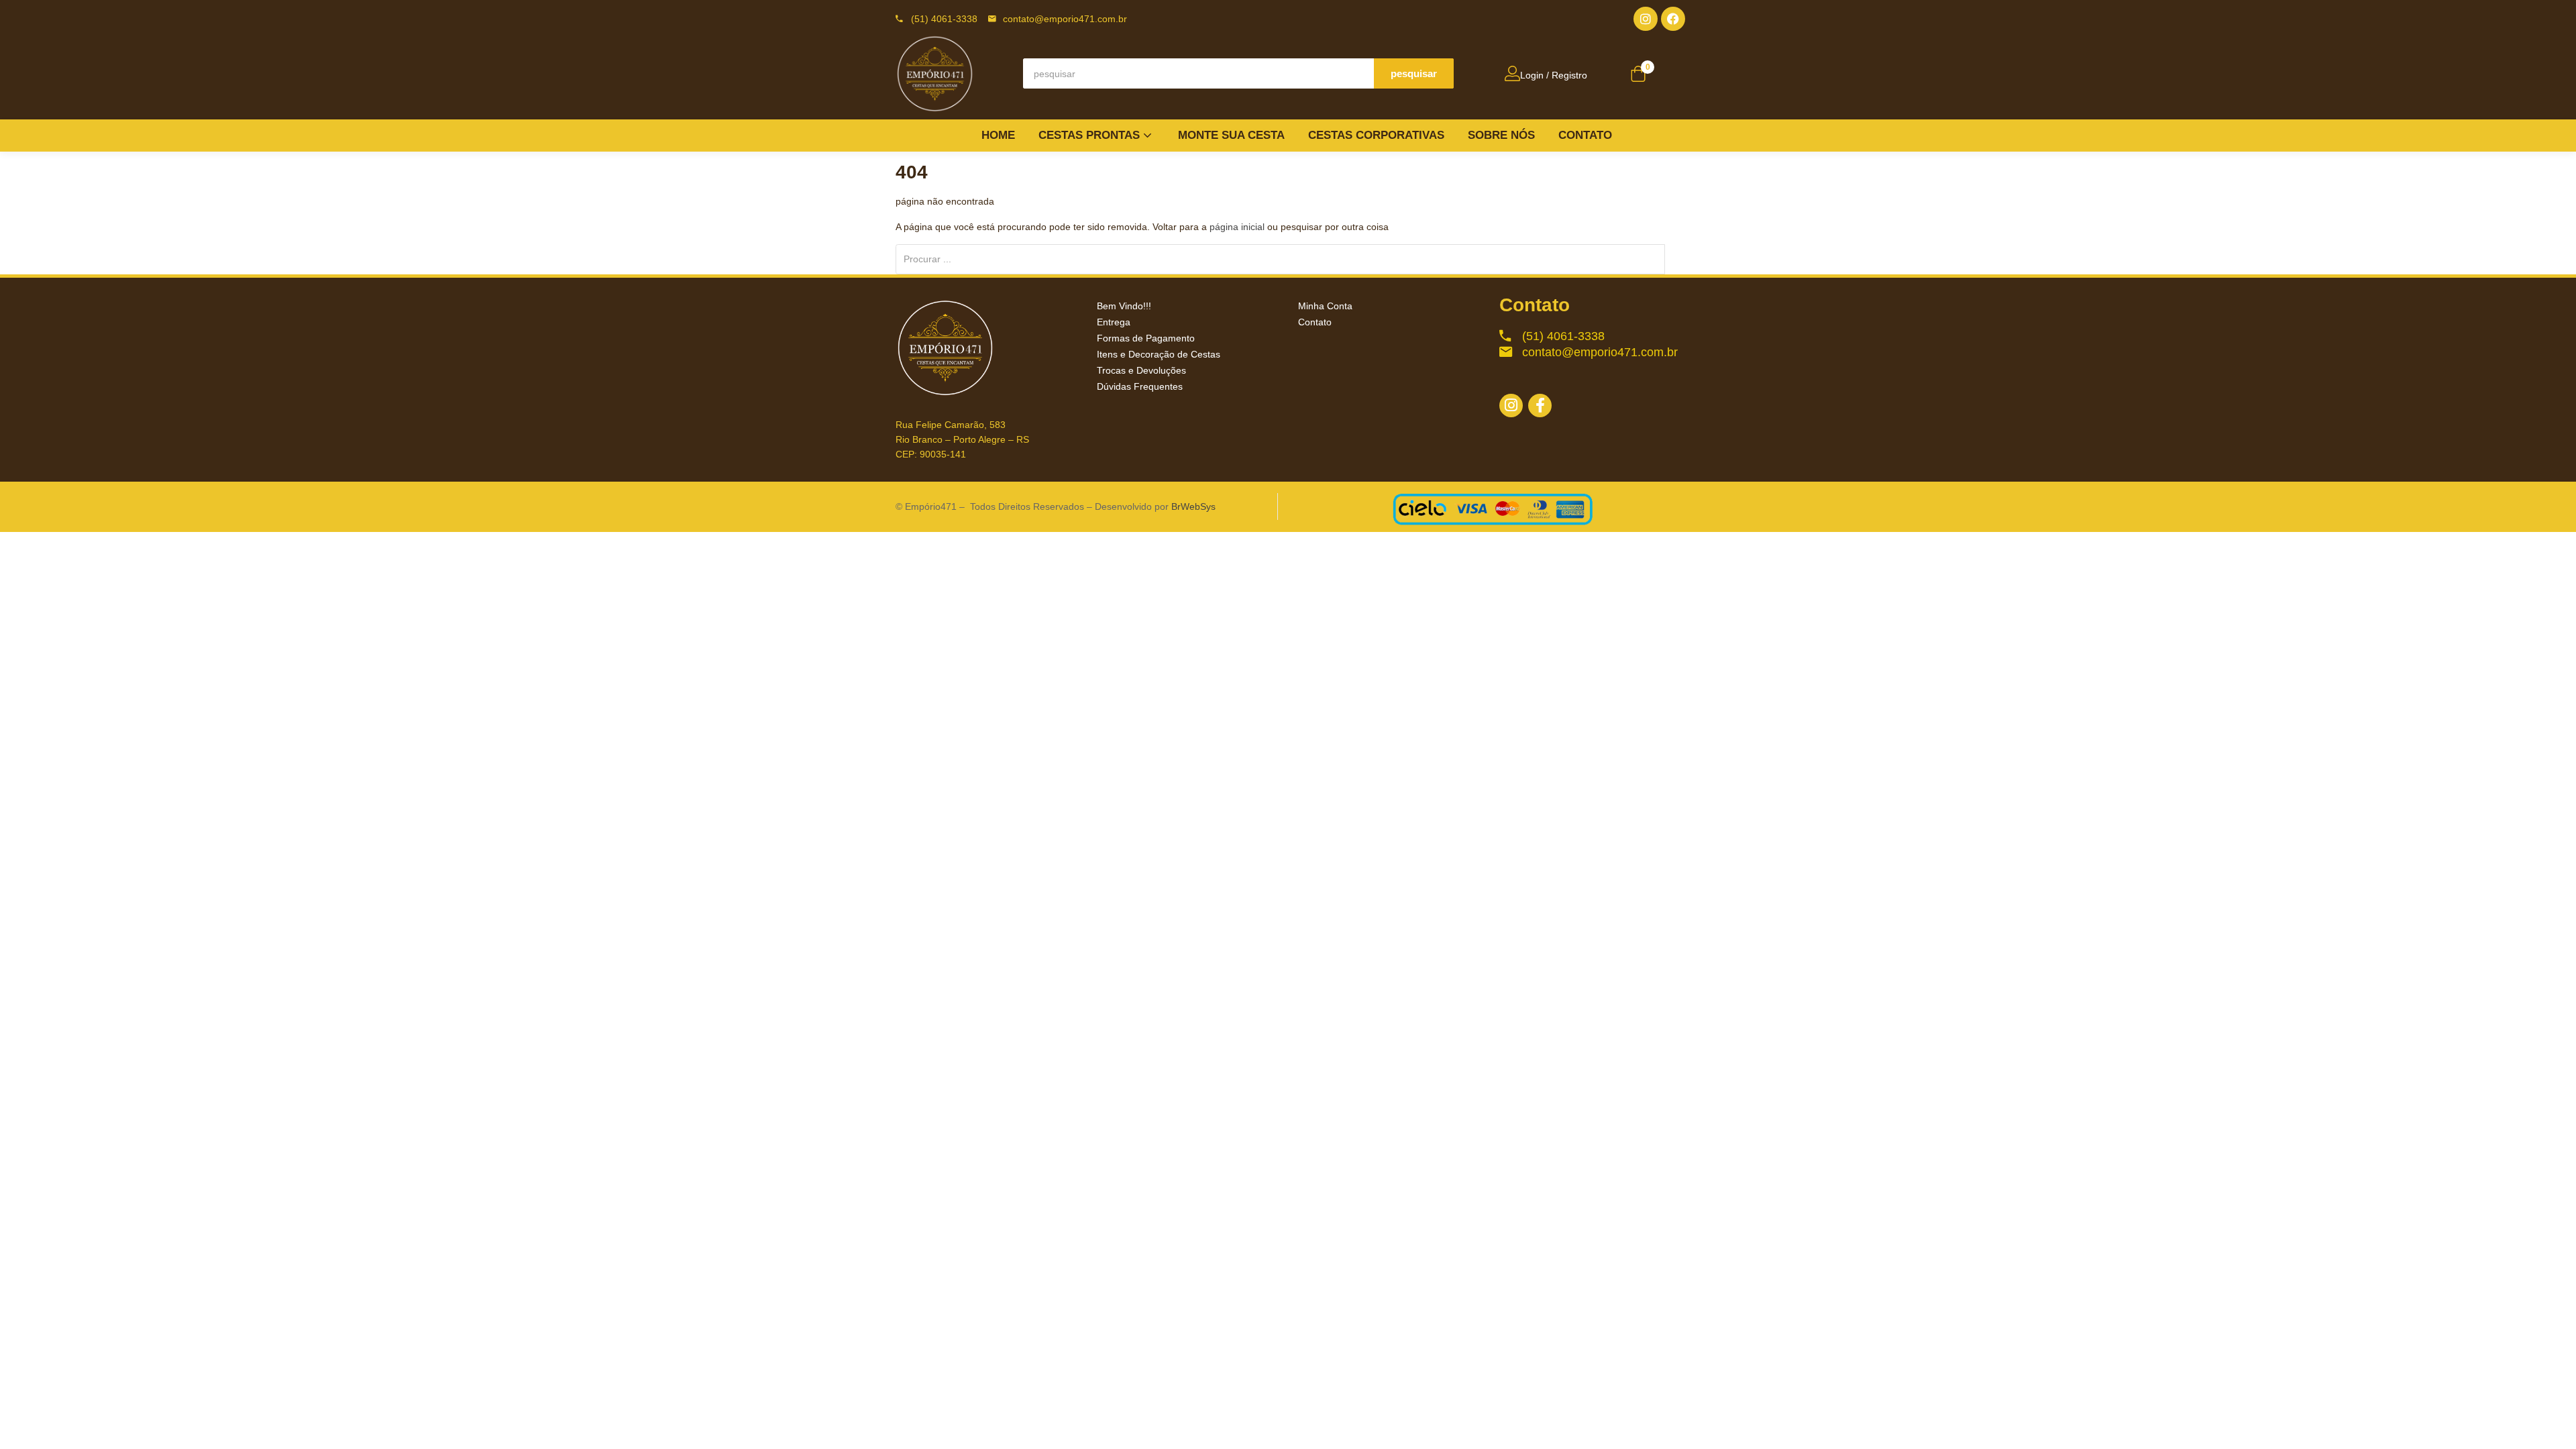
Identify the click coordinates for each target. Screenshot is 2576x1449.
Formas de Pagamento (1146, 338)
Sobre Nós (1501, 135)
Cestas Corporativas (1376, 135)
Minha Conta (1325, 306)
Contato (1585, 135)
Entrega (1114, 322)
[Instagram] (1646, 19)
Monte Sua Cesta (1231, 135)
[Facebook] (1673, 19)
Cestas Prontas (1091, 135)
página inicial (1237, 227)
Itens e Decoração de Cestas (1159, 354)
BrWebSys (1193, 506)
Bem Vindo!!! (1124, 306)
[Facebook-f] (1540, 406)
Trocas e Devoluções (1141, 370)
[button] (1638, 75)
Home (998, 135)
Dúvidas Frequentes (1140, 386)
